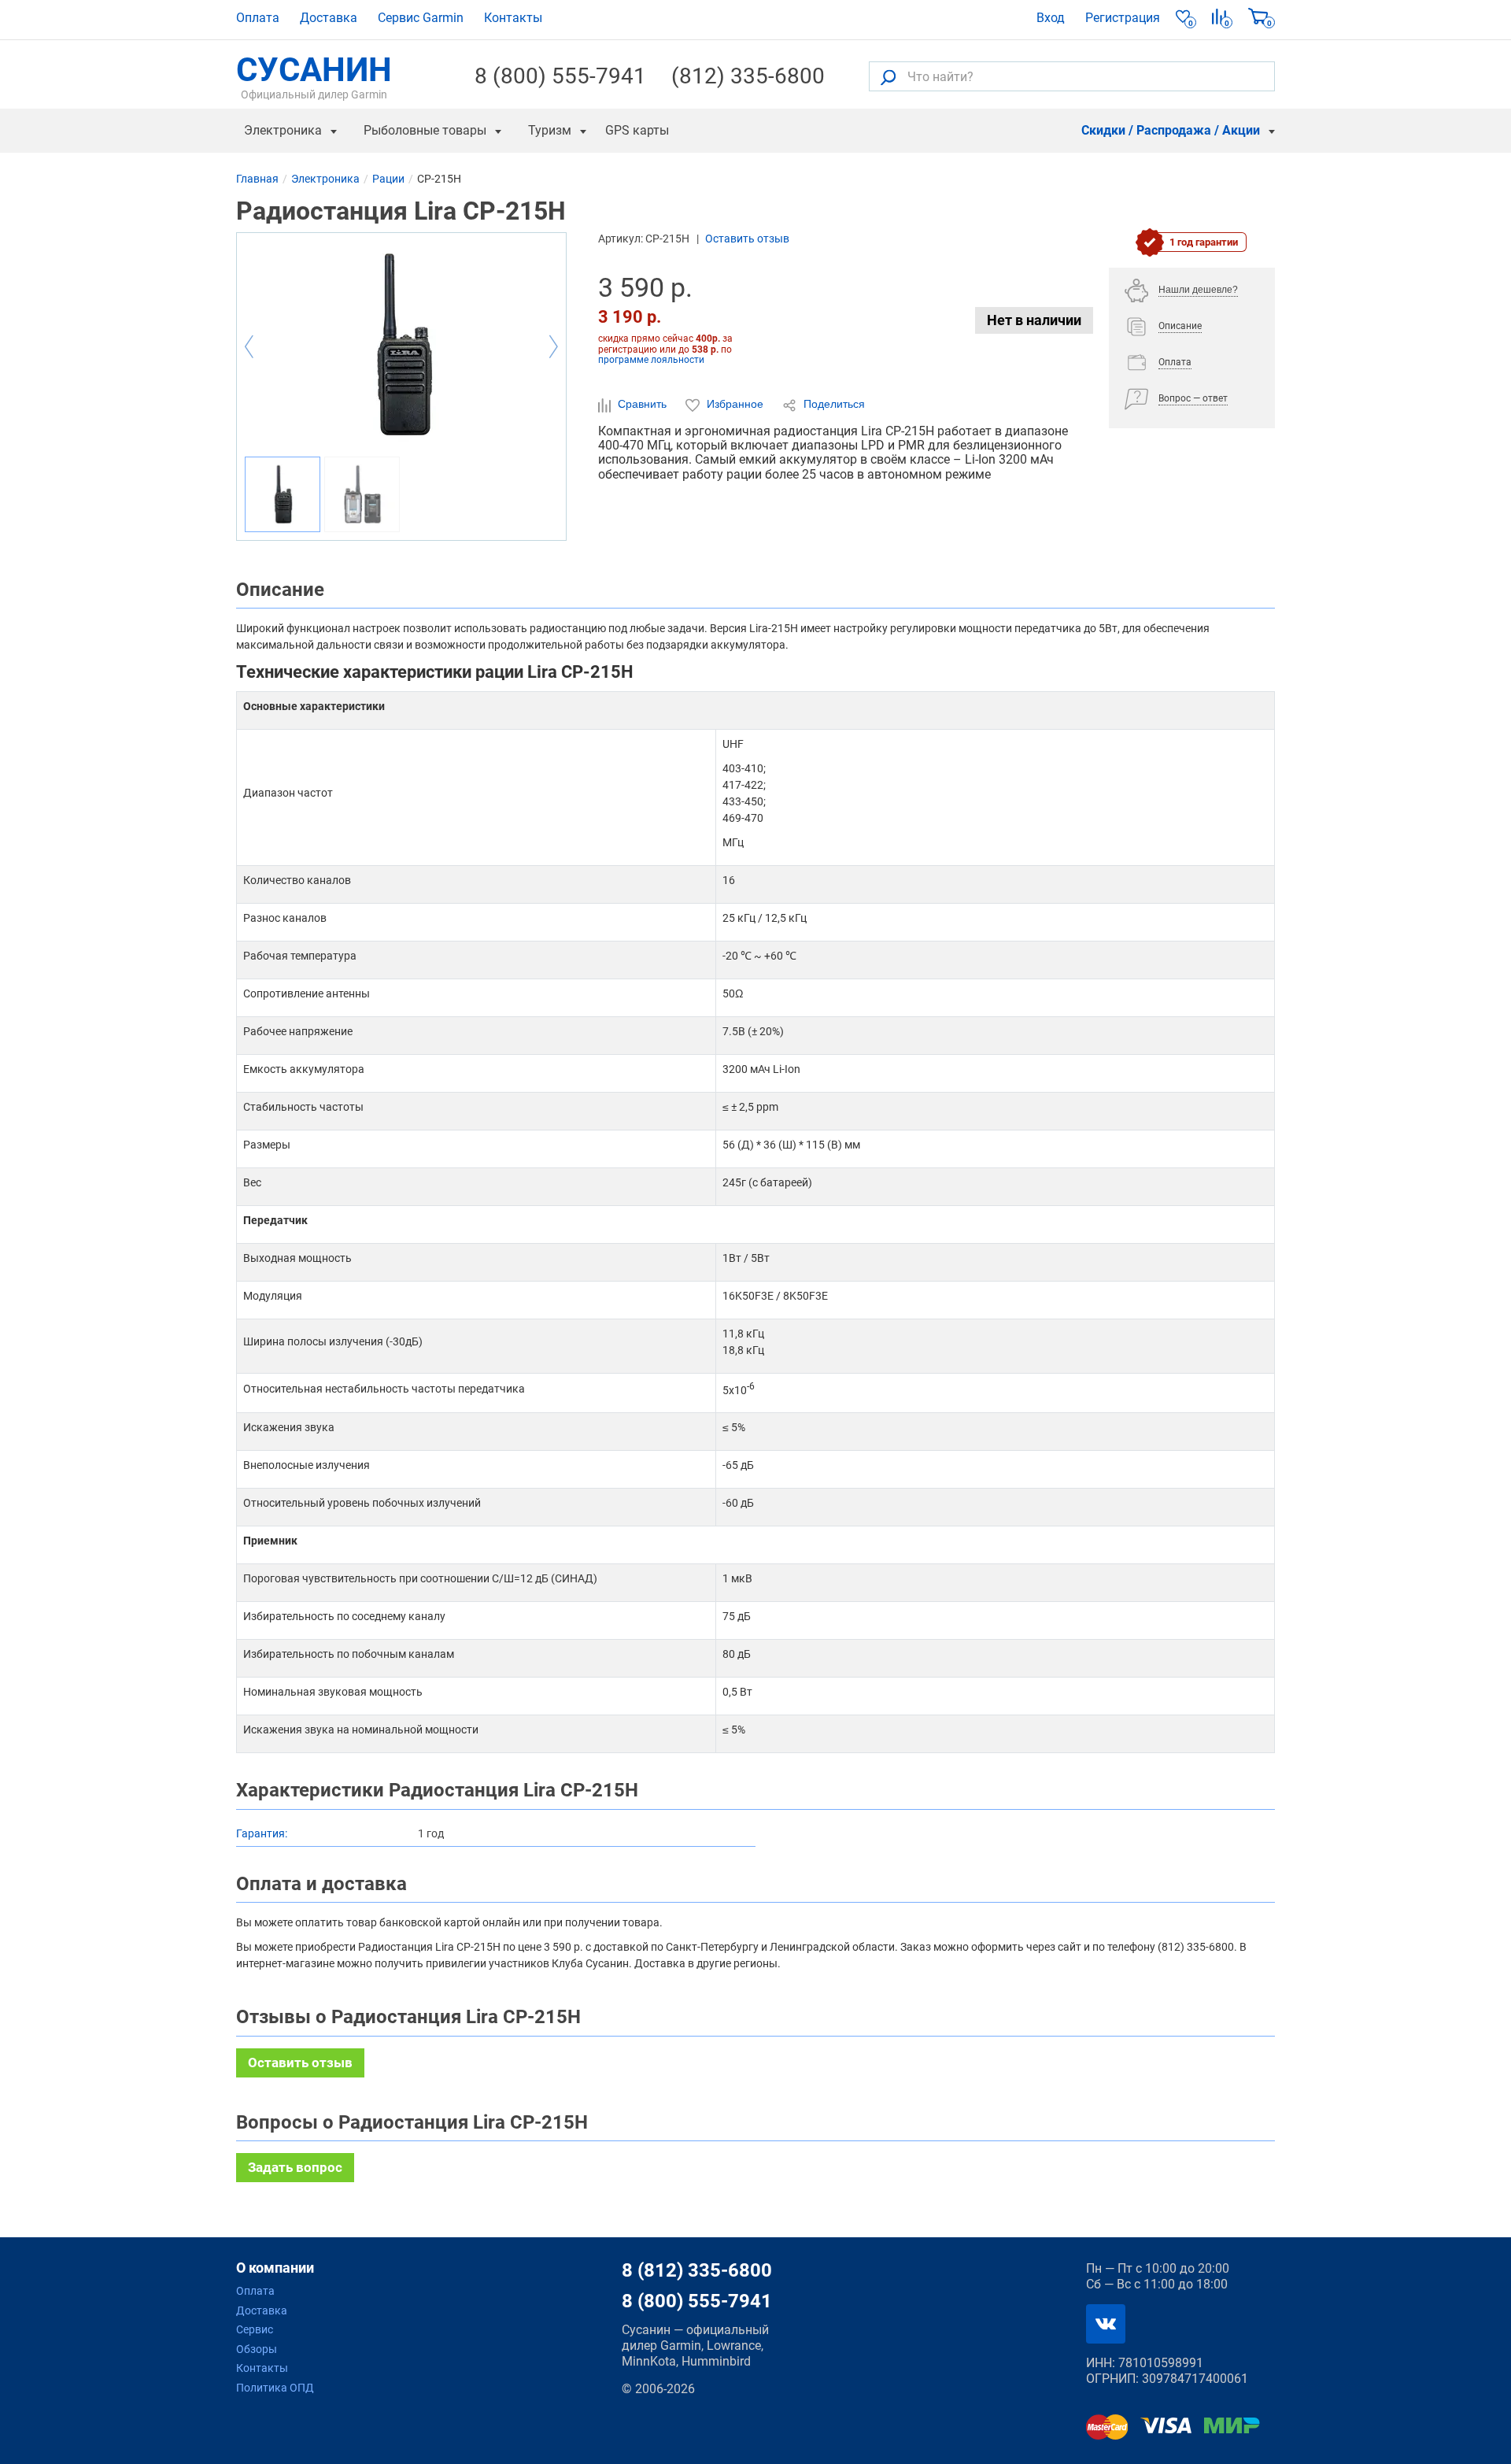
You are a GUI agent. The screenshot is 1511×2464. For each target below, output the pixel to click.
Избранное (735, 404)
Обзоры (257, 2349)
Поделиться (833, 404)
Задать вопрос (295, 2167)
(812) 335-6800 (748, 76)
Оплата (258, 18)
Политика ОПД (275, 2388)
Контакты (513, 18)
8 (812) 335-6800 (697, 2270)
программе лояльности (651, 360)
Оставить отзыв (747, 239)
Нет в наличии (1034, 320)
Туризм (550, 130)
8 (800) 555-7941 (560, 76)
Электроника (283, 130)
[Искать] (888, 77)
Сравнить (642, 404)
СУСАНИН (314, 76)
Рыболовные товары (425, 130)
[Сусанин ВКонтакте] (1106, 2324)
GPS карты (637, 130)
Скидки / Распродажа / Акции (1171, 130)
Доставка (329, 18)
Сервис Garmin (421, 18)
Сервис (255, 2329)
